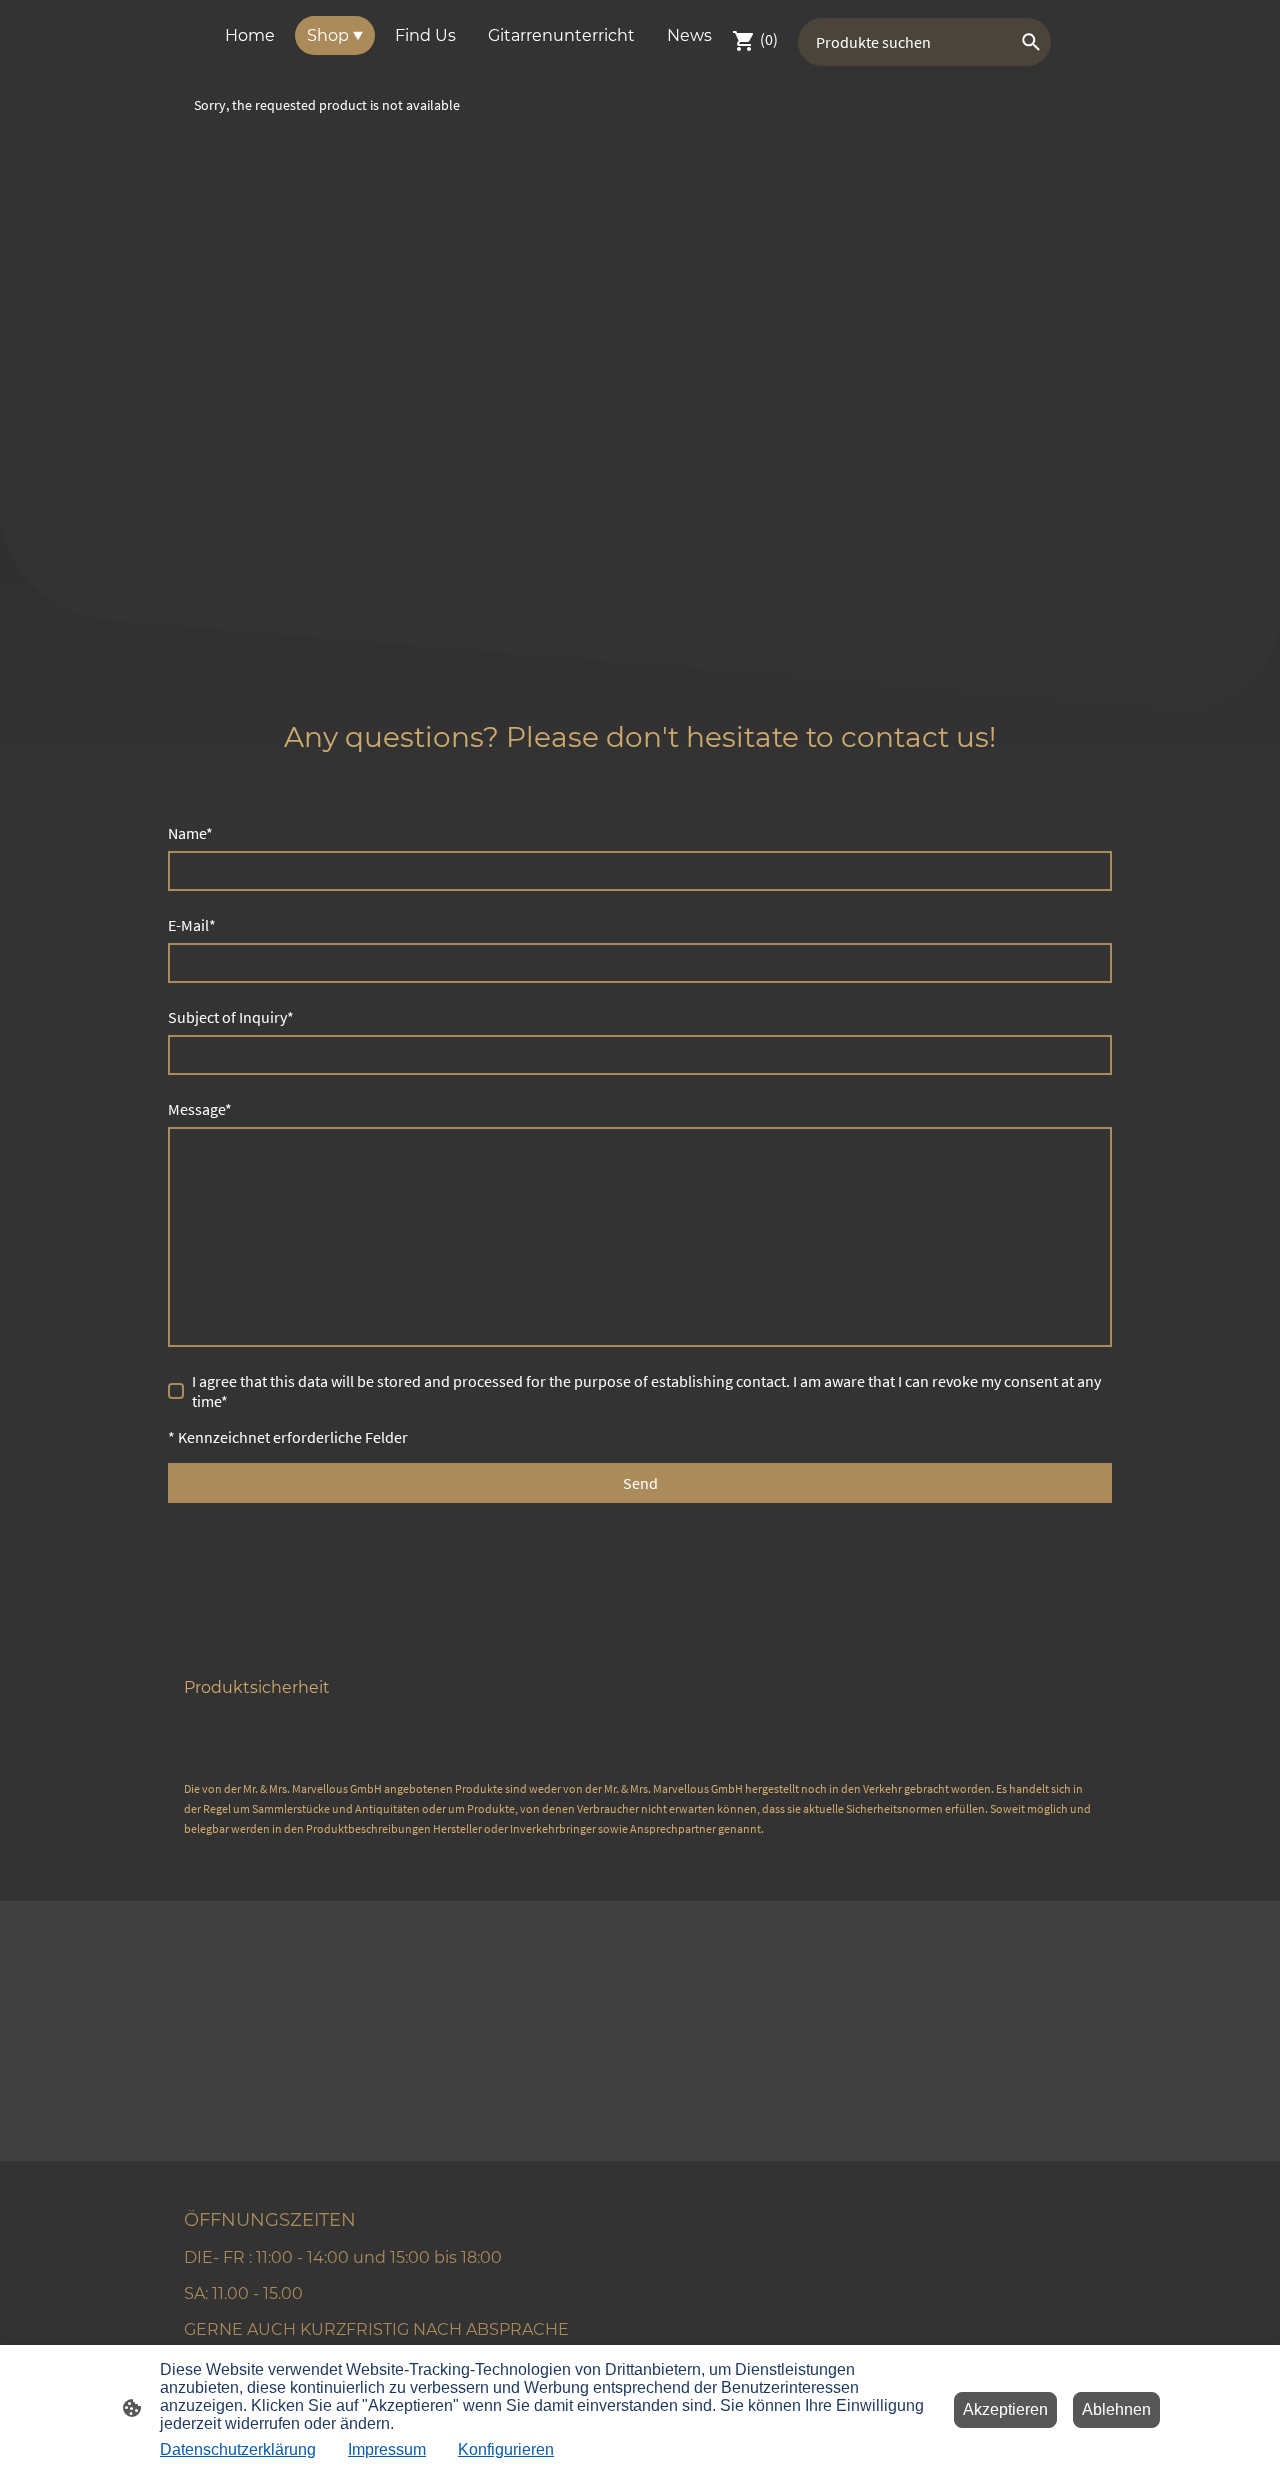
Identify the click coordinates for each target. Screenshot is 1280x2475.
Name (190, 833)
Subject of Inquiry (231, 1017)
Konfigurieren (506, 2449)
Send (640, 1483)
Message (200, 1109)
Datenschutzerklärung (238, 2449)
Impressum (387, 2449)
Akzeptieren (1005, 2409)
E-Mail (192, 925)
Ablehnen (1116, 2409)
